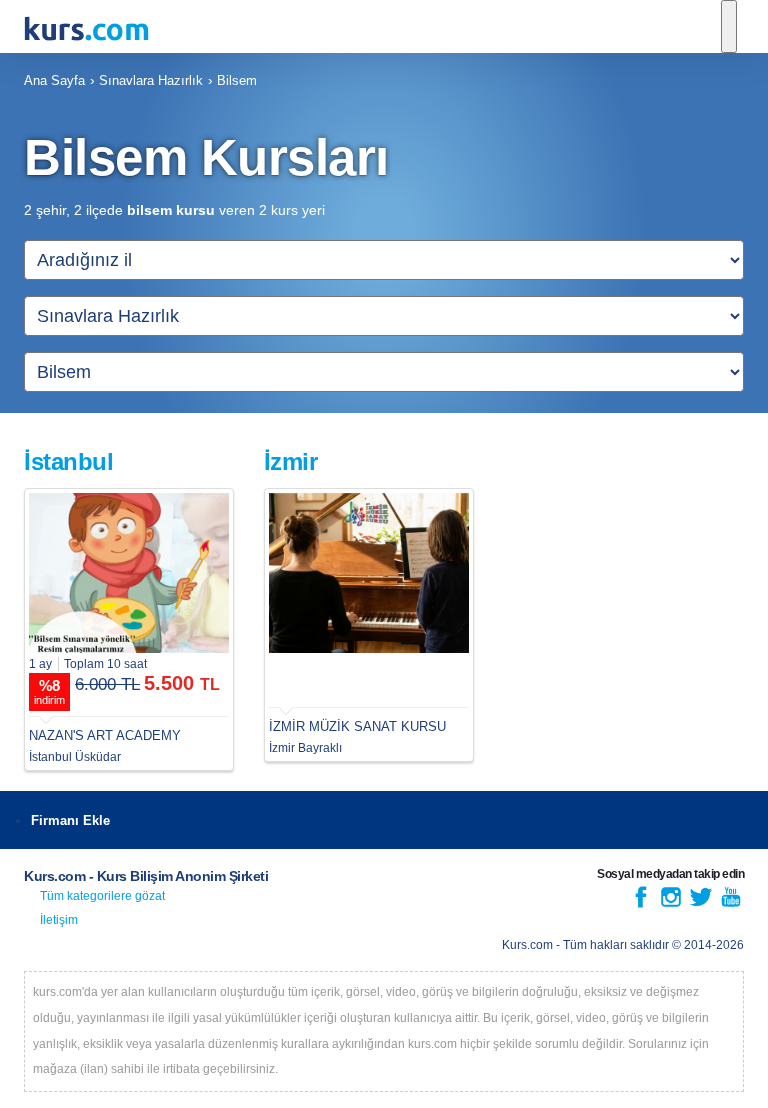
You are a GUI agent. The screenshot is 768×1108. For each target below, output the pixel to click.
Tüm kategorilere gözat (102, 896)
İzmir (291, 461)
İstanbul (68, 461)
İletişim (59, 920)
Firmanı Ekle (70, 820)
